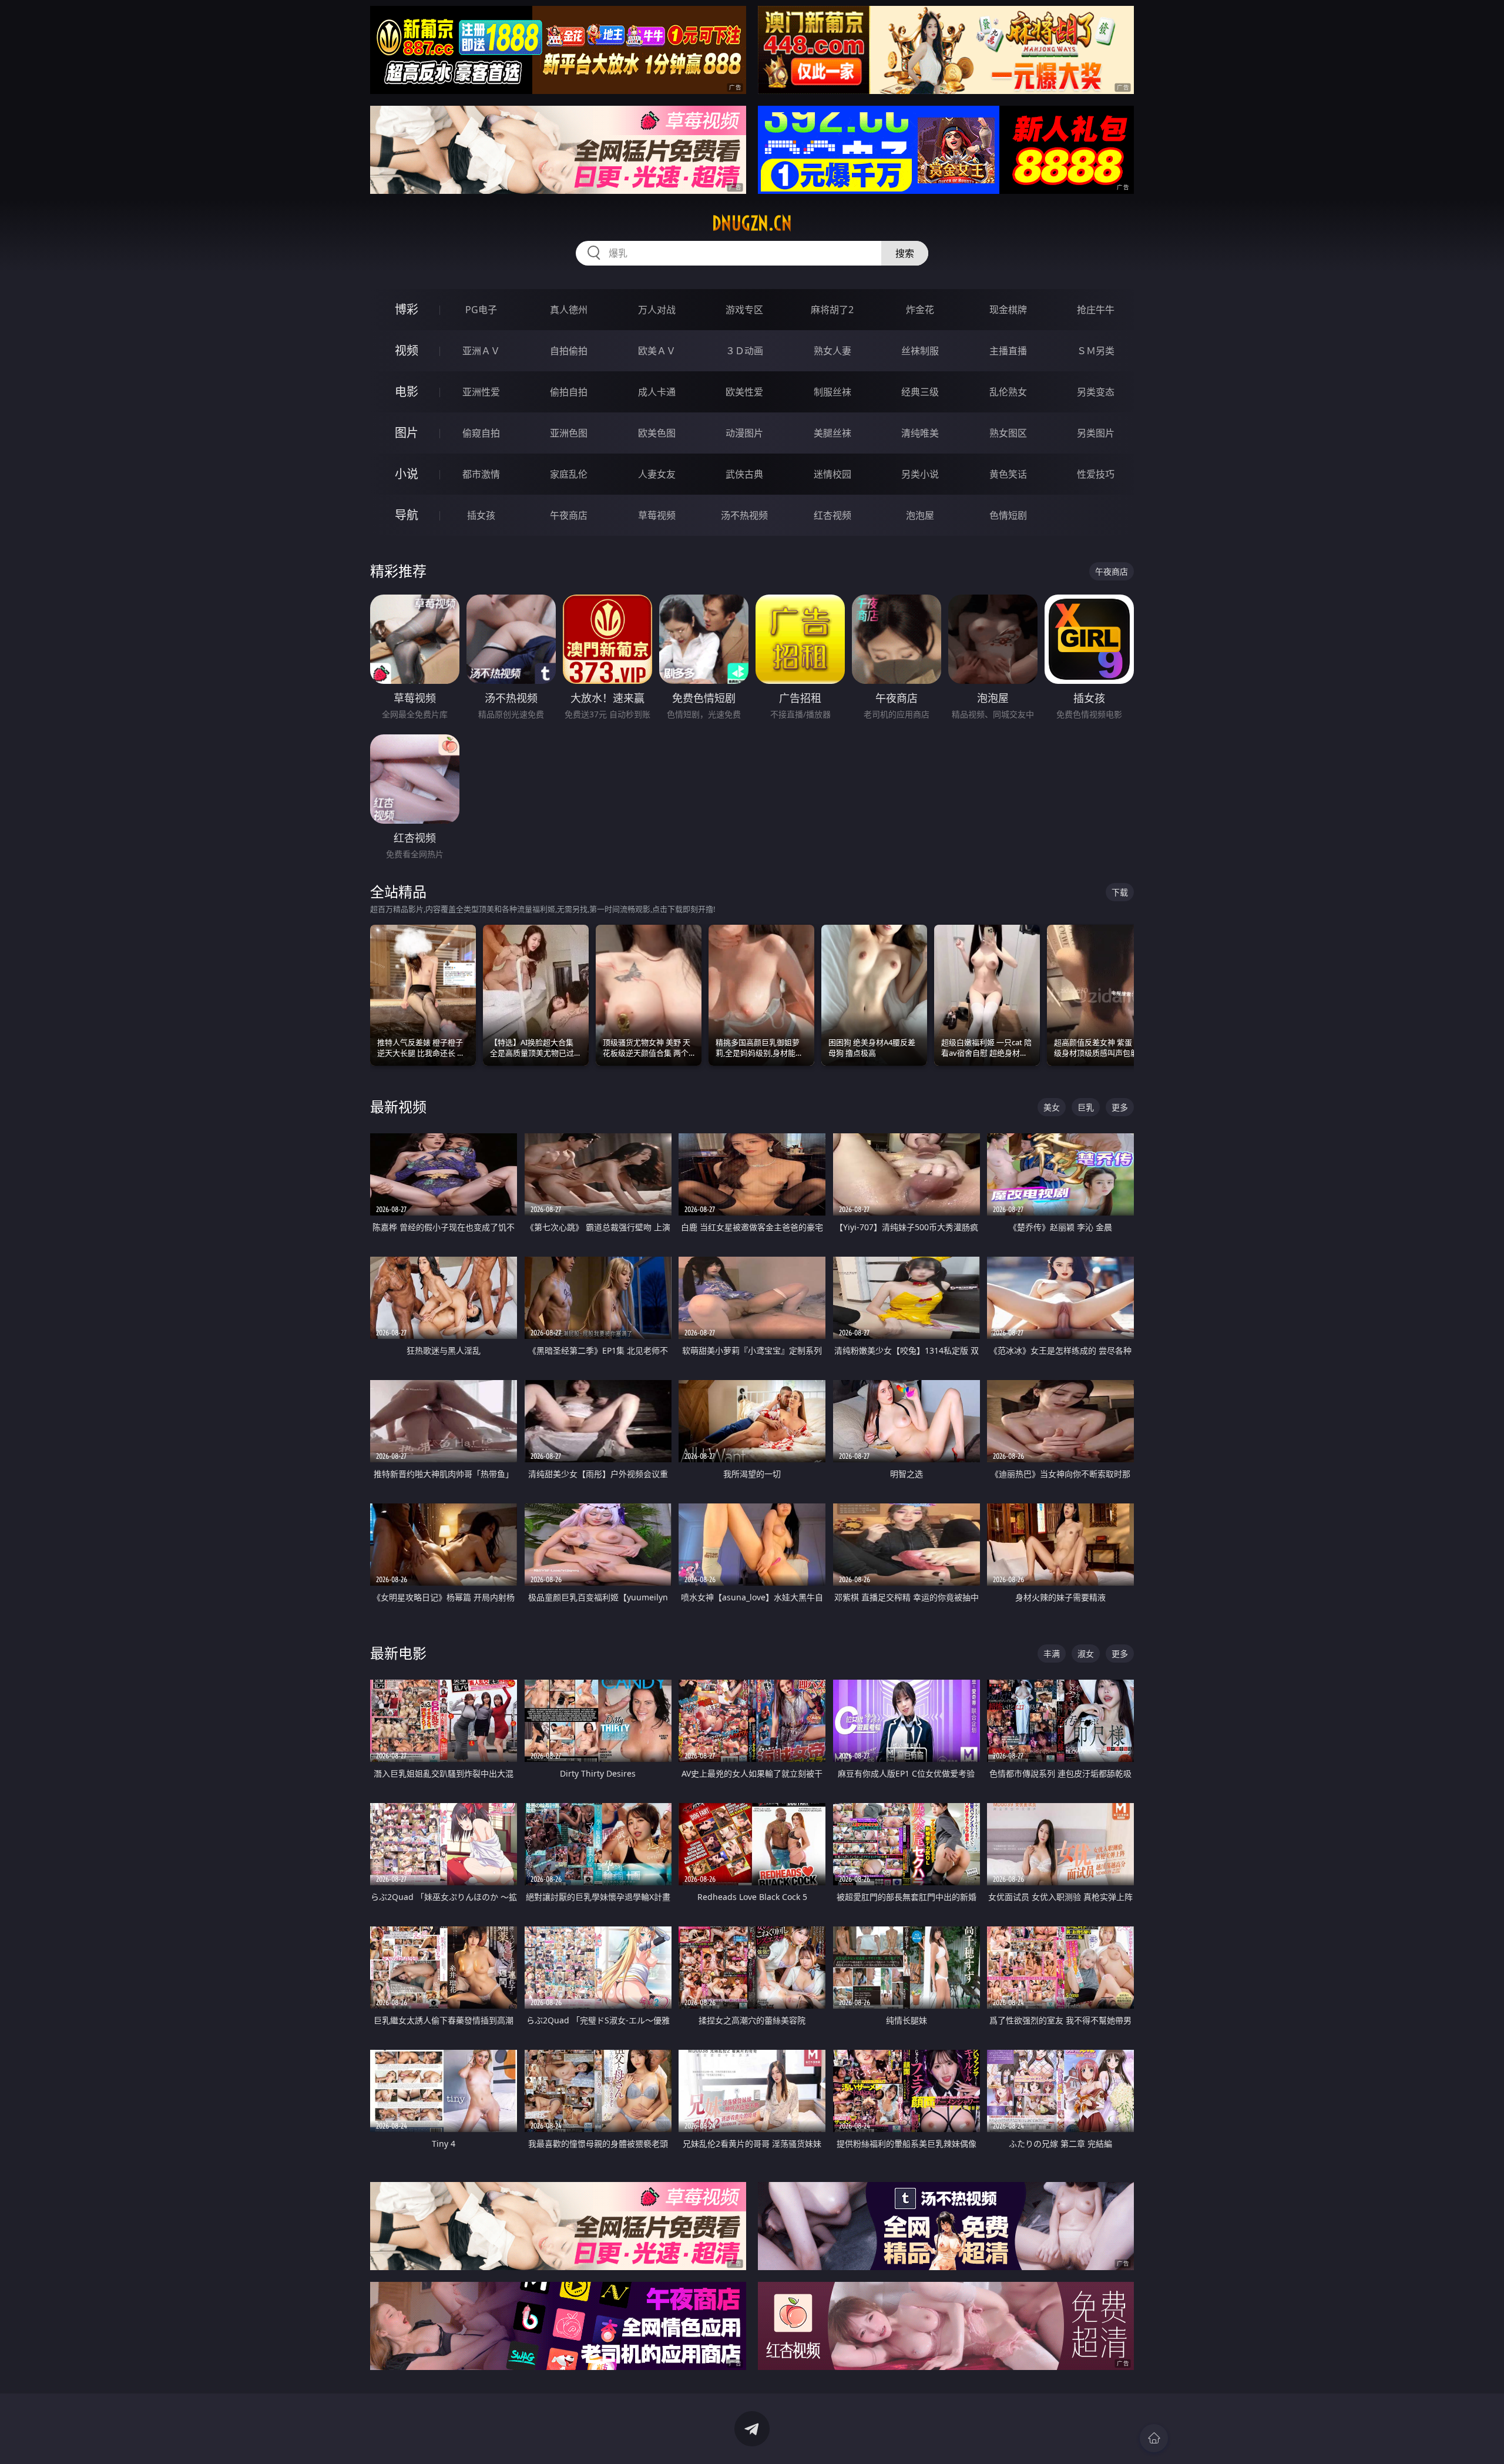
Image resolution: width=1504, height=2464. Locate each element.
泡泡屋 (920, 515)
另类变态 (1096, 392)
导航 (407, 515)
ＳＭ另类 (1096, 351)
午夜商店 (569, 515)
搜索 (905, 253)
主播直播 (1008, 351)
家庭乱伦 (569, 474)
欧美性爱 (744, 392)
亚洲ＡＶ (481, 351)
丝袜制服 (920, 351)
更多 (1120, 1107)
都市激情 (481, 474)
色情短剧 (1008, 515)
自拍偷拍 (569, 351)
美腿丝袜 (832, 433)
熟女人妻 (832, 351)
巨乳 (1086, 1107)
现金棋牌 (1008, 310)
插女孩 (481, 515)
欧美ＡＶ (657, 351)
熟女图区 (1008, 433)
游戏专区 (744, 310)
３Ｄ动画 (744, 351)
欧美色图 (657, 433)
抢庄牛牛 (1096, 310)
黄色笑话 (1008, 474)
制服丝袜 (832, 392)
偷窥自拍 (481, 433)
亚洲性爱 (481, 392)
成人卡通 (657, 392)
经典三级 (920, 392)
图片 (407, 433)
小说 (407, 474)
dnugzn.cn (752, 223)
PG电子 (481, 310)
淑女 (1086, 1654)
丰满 (1052, 1654)
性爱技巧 (1096, 474)
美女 (1052, 1107)
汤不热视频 (744, 515)
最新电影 (398, 1653)
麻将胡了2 (832, 310)
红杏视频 (832, 515)
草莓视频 (657, 515)
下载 (1120, 892)
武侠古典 (744, 474)
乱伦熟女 (1008, 392)
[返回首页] (1154, 2438)
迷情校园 (832, 474)
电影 (407, 392)
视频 (407, 350)
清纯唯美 (920, 433)
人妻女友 (657, 474)
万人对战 (657, 310)
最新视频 (398, 1107)
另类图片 (1096, 433)
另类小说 (920, 474)
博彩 (407, 309)
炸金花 (920, 310)
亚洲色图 (569, 433)
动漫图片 (744, 433)
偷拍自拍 (569, 392)
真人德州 (569, 310)
